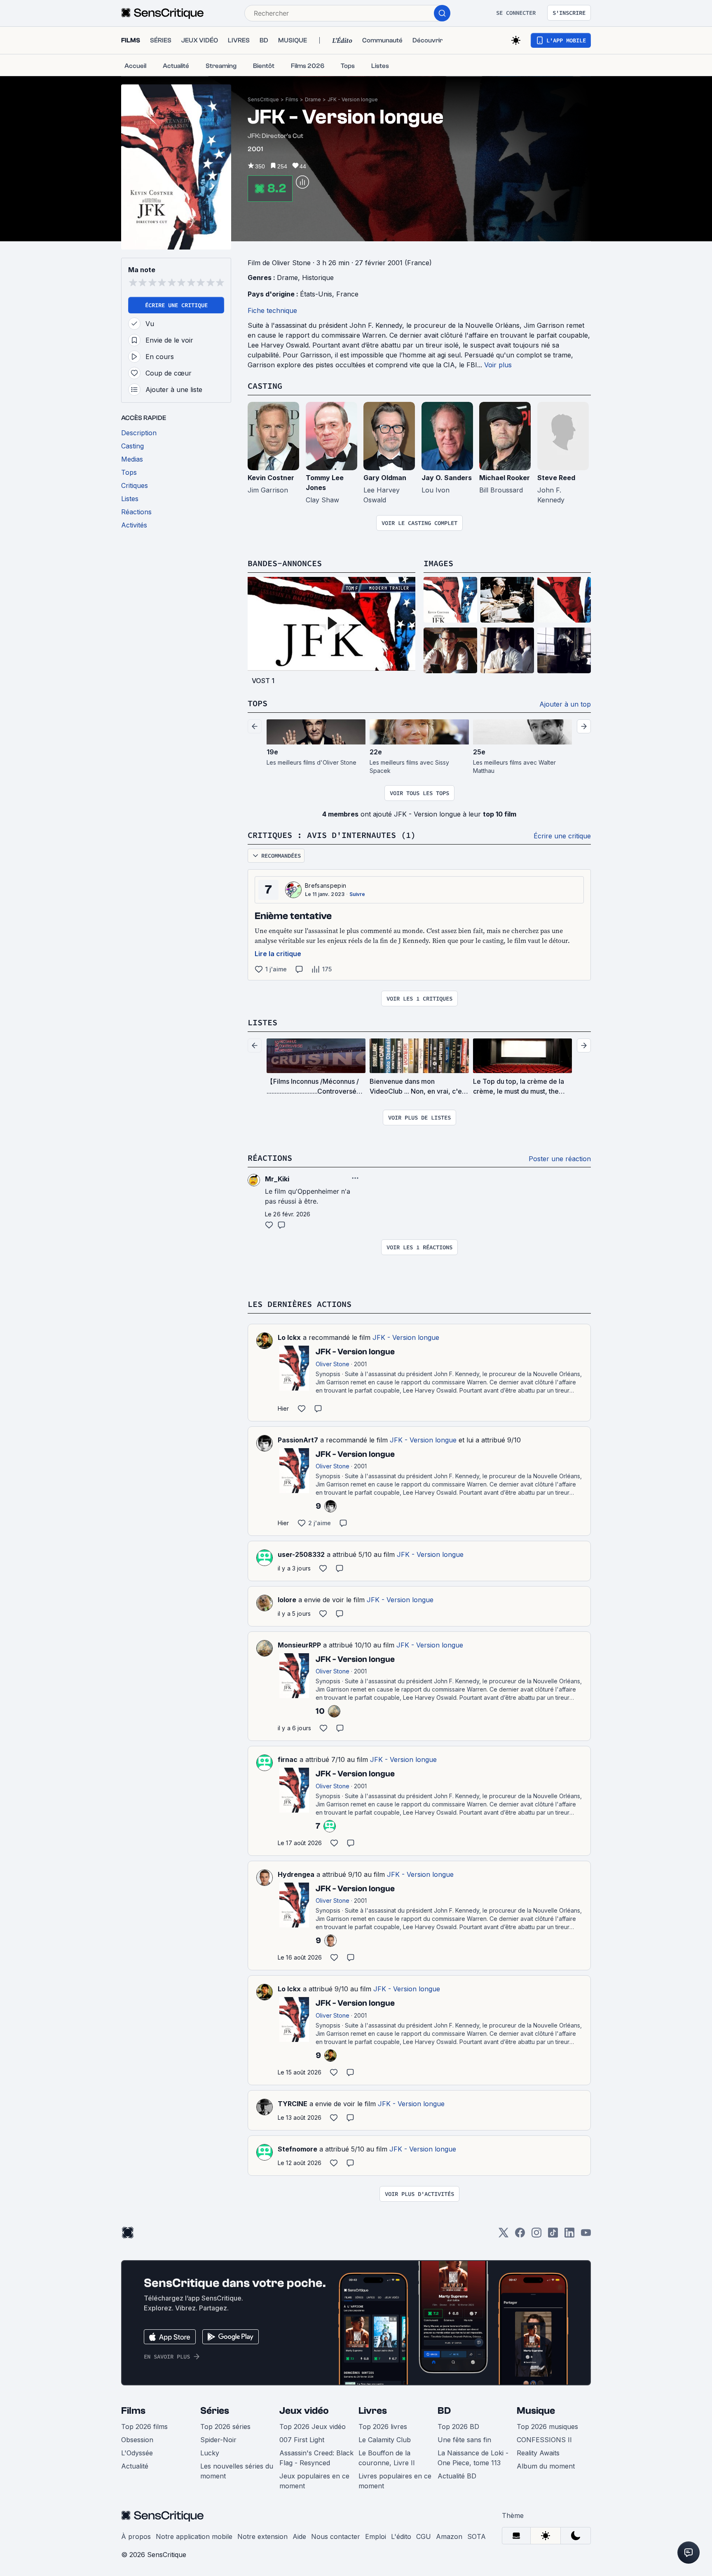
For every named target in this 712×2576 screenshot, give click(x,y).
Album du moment (546, 2466)
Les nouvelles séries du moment (237, 2471)
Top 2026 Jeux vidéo (313, 2427)
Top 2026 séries (225, 2427)
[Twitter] (504, 2235)
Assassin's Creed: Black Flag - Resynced (316, 2458)
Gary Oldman (385, 478)
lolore (287, 1600)
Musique (536, 2411)
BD (444, 2411)
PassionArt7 (298, 1440)
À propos (136, 2536)
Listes (262, 1022)
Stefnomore (297, 2149)
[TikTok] (553, 2235)
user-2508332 (301, 1554)
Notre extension (262, 2536)
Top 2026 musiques (547, 2427)
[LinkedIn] (569, 2235)
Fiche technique (272, 310)
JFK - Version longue (353, 99)
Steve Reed (556, 478)
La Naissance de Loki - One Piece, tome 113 (473, 2458)
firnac (288, 1759)
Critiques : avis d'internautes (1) (332, 835)
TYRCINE (293, 2104)
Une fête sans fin (464, 2440)
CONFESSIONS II (544, 2440)
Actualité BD (457, 2476)
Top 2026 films (144, 2427)
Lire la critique (278, 954)
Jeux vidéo (304, 2411)
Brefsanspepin (326, 885)
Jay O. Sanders (447, 478)
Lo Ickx (289, 1337)
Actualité (135, 2466)
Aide (299, 2536)
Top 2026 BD (458, 2427)
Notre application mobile (194, 2536)
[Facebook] (520, 2235)
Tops (258, 703)
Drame (313, 99)
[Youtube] (586, 2235)
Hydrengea (296, 1874)
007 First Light (302, 2440)
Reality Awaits (538, 2453)
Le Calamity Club (385, 2440)
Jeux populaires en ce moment (314, 2481)
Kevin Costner (271, 478)
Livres (373, 2411)
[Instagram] (536, 2235)
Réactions (270, 1158)
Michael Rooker (505, 478)
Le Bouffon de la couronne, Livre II (387, 2458)
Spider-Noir (218, 2440)
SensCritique (263, 99)
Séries (215, 2411)
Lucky (210, 2453)
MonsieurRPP (299, 1645)
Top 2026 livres (383, 2427)
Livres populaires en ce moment (395, 2481)
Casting (265, 386)
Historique (318, 278)
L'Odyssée (137, 2453)
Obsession (137, 2440)
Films (292, 99)
